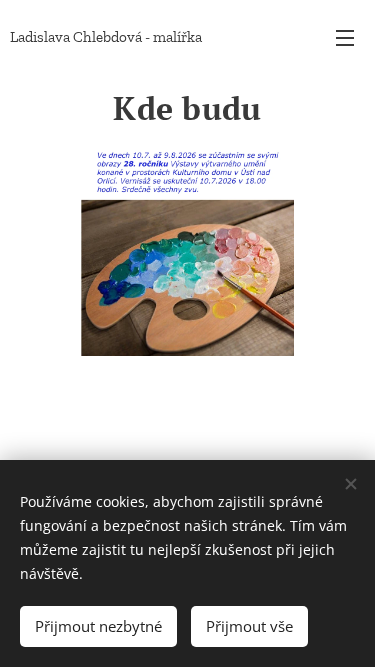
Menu (345, 37)
